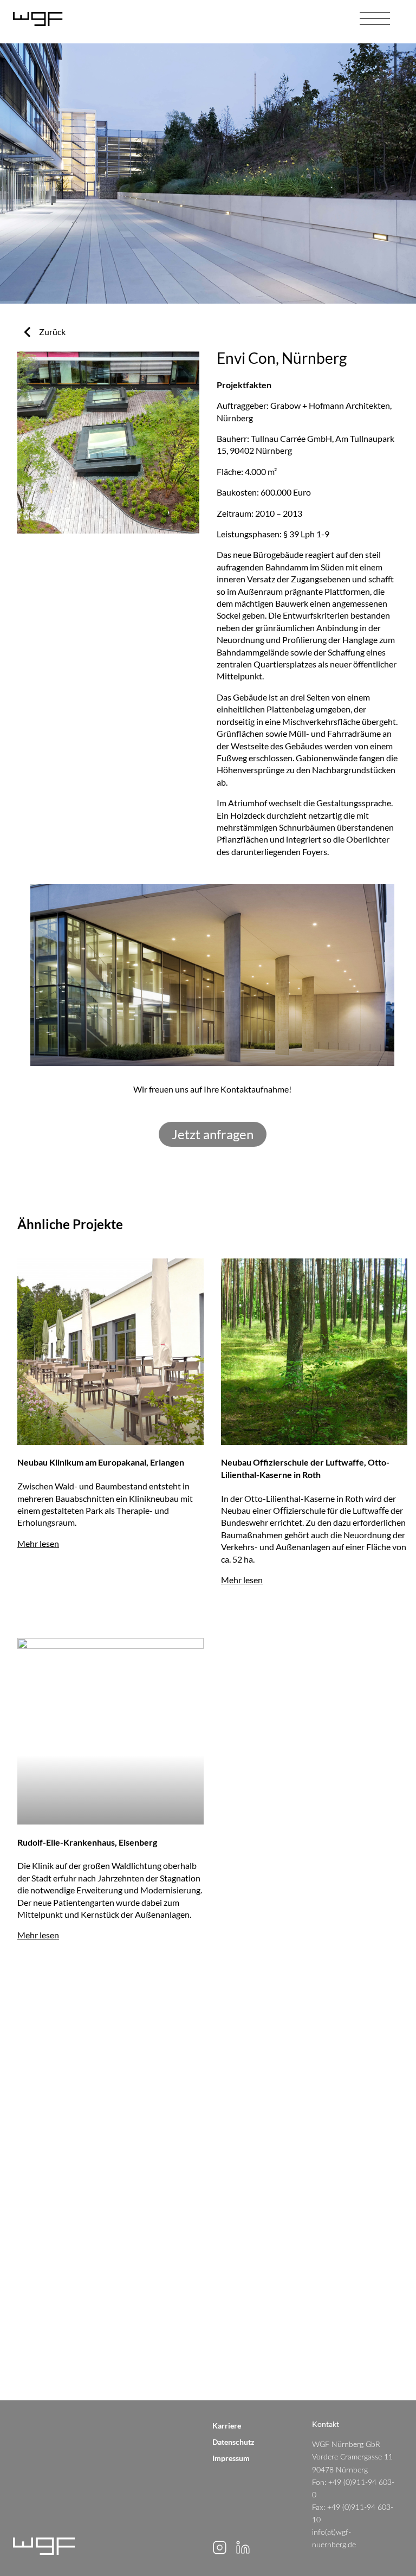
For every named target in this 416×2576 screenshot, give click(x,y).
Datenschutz (233, 2442)
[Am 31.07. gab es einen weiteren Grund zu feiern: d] (312, 2034)
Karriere (227, 2426)
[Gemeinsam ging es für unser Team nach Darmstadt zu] (104, 2116)
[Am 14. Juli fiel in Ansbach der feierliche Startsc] (312, 2116)
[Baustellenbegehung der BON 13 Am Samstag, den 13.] (104, 2360)
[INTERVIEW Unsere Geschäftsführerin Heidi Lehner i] (312, 2360)
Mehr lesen (38, 1543)
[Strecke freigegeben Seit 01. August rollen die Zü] (104, 2034)
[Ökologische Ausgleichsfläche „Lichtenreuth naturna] (312, 2197)
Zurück (52, 332)
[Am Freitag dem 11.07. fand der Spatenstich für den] (104, 2197)
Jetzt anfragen (213, 1134)
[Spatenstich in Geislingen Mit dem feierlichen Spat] (312, 2278)
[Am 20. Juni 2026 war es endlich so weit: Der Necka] (104, 2278)
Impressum (231, 2458)
